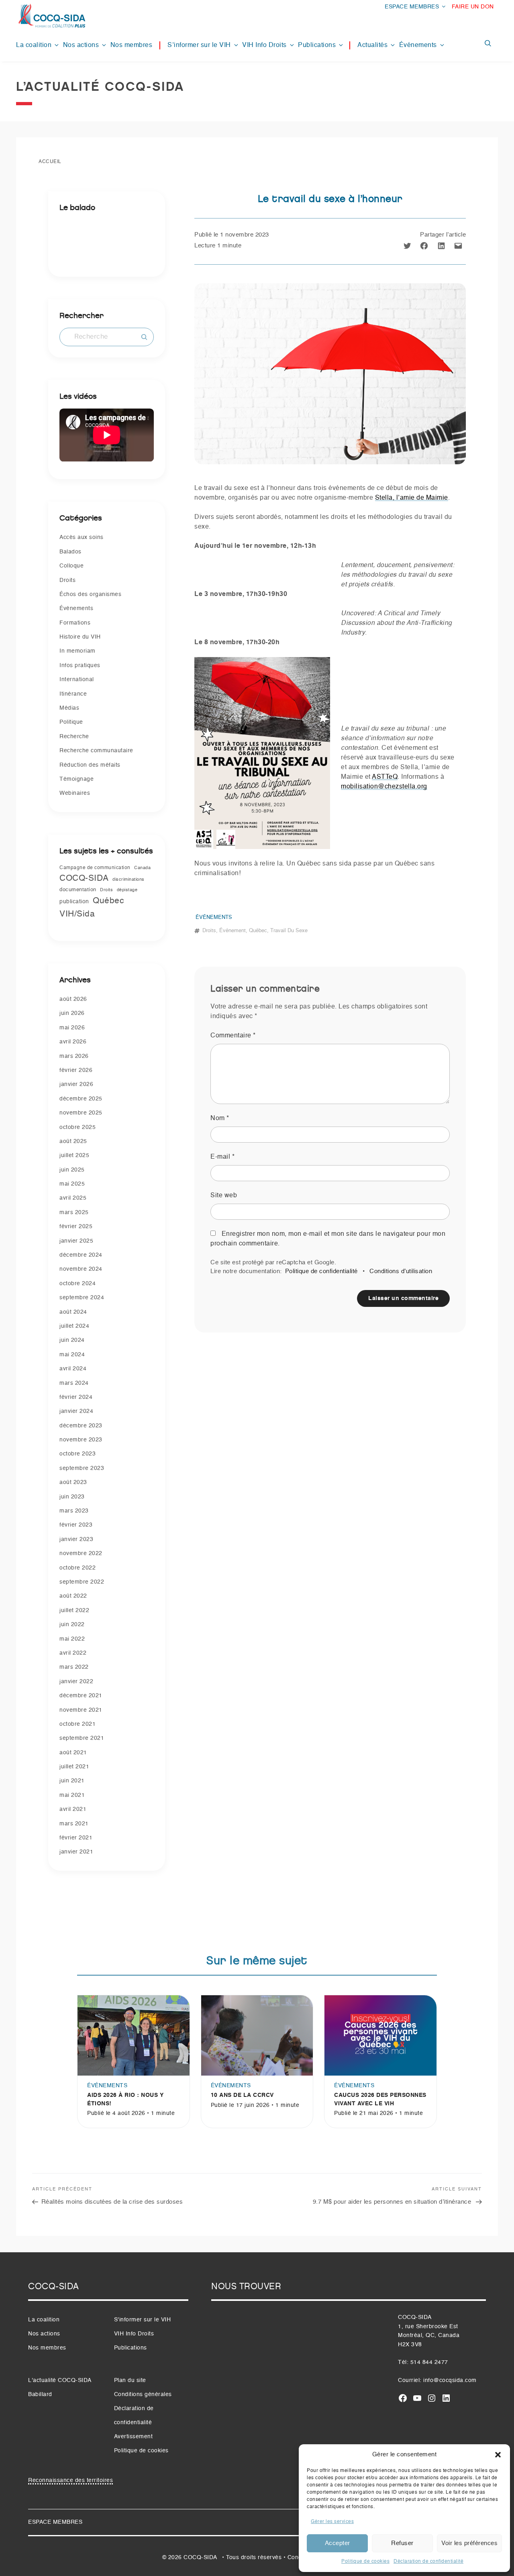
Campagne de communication (95, 868)
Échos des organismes (90, 594)
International (77, 680)
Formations (75, 623)
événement (233, 931)
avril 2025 (73, 1198)
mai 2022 (72, 1639)
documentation (78, 890)
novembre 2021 (81, 1710)
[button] (498, 2455)
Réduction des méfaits (90, 765)
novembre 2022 (81, 1553)
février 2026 (76, 1070)
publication (74, 902)
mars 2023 (74, 1511)
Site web (224, 1196)
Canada (142, 868)
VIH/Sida (77, 914)
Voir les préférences (469, 2543)
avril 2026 (73, 1042)
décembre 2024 (81, 1255)
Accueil (50, 162)
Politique (71, 722)
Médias (69, 708)
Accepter (338, 2543)
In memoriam (78, 651)
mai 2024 (72, 1355)
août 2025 (73, 1141)
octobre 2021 (78, 1724)
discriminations (128, 880)
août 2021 (73, 1753)
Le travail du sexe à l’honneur (330, 199)
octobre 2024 (78, 1284)
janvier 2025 (76, 1241)
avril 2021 (73, 1809)
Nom (220, 1119)
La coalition (34, 45)
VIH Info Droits (264, 45)
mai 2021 (72, 1795)
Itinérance (73, 694)
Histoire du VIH (80, 637)
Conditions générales (143, 2394)
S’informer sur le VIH (199, 45)
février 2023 (76, 1525)
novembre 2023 (81, 1440)
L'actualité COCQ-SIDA (60, 2380)
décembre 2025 (81, 1099)
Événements (418, 45)
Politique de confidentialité (321, 1271)
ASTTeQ (385, 777)
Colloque (71, 566)
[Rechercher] (144, 337)
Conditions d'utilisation (401, 1271)
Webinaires (75, 793)
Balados (70, 552)
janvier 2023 (76, 1539)
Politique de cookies (365, 2562)
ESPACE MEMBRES (412, 7)
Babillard (40, 2394)
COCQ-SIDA (84, 879)
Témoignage (76, 779)
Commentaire (233, 1036)
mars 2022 (74, 1667)
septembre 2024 (82, 1298)
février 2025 (76, 1227)
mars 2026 (74, 1056)
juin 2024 (72, 1340)
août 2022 (73, 1596)
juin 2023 (72, 1497)
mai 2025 (72, 1184)
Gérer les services (332, 2522)
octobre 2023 (78, 1454)
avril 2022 (73, 1653)
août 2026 (73, 999)
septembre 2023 (82, 1468)
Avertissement (134, 2437)
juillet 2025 (74, 1155)
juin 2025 (72, 1170)
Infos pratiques (80, 665)
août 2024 (73, 1312)
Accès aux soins (82, 537)
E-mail (222, 1157)
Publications (317, 45)
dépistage (127, 890)
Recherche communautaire (96, 751)
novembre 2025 (81, 1113)
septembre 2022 (82, 1582)
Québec (108, 901)
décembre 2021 (81, 1696)
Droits (67, 580)
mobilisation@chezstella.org (384, 787)
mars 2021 (74, 1824)
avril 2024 (73, 1369)
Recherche (74, 737)
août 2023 (73, 1482)
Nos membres (132, 45)
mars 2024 (74, 1383)
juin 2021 (72, 1781)
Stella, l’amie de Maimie (412, 498)
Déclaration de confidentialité (428, 2562)
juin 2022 (72, 1625)
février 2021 (76, 1838)
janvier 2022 (76, 1682)
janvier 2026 (76, 1084)
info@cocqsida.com (450, 2380)
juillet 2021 (74, 1767)
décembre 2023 (81, 1426)
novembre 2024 (81, 1269)
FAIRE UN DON (473, 7)
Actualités (372, 45)
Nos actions (81, 45)
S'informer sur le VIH (143, 2320)
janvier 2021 (76, 1852)
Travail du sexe (289, 931)
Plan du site (130, 2380)
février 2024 (76, 1397)
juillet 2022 (74, 1611)
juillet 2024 (74, 1326)
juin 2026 (72, 1013)
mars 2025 (74, 1212)
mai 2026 (72, 1028)
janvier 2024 (76, 1411)
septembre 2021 (82, 1738)
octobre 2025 (78, 1127)
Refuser (402, 2543)
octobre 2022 (78, 1568)
